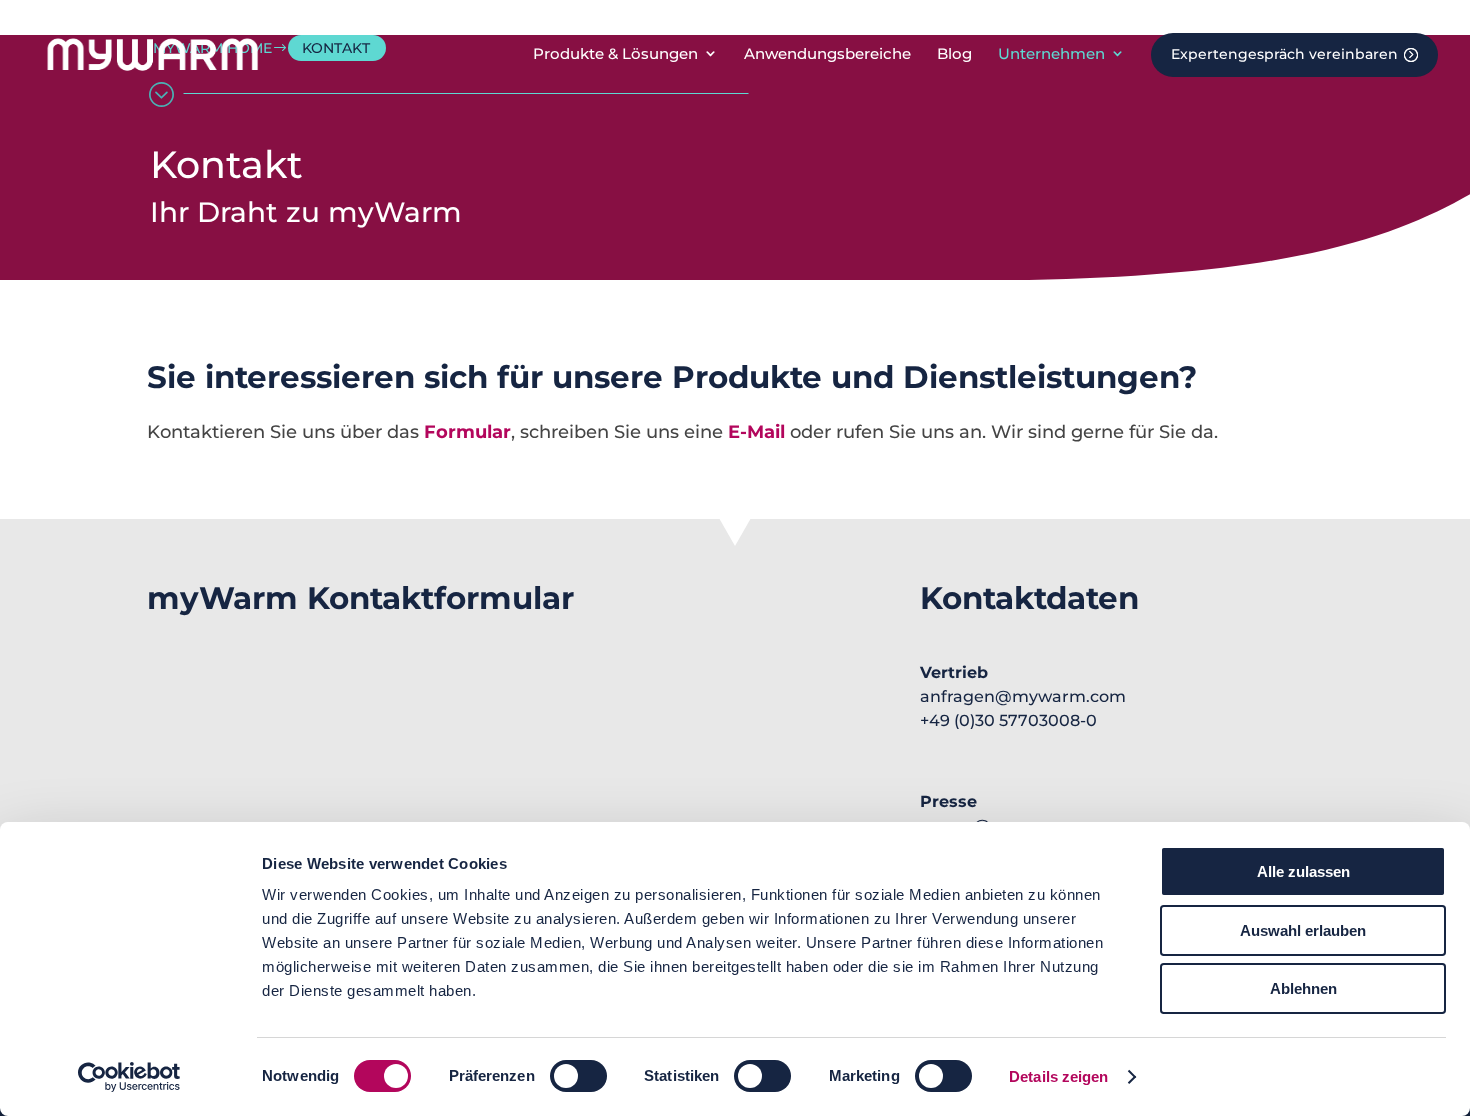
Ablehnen (1303, 988)
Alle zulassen (1303, 871)
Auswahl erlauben (1303, 930)
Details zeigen (1058, 1076)
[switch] (578, 1076)
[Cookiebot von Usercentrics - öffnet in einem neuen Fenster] (129, 1077)
